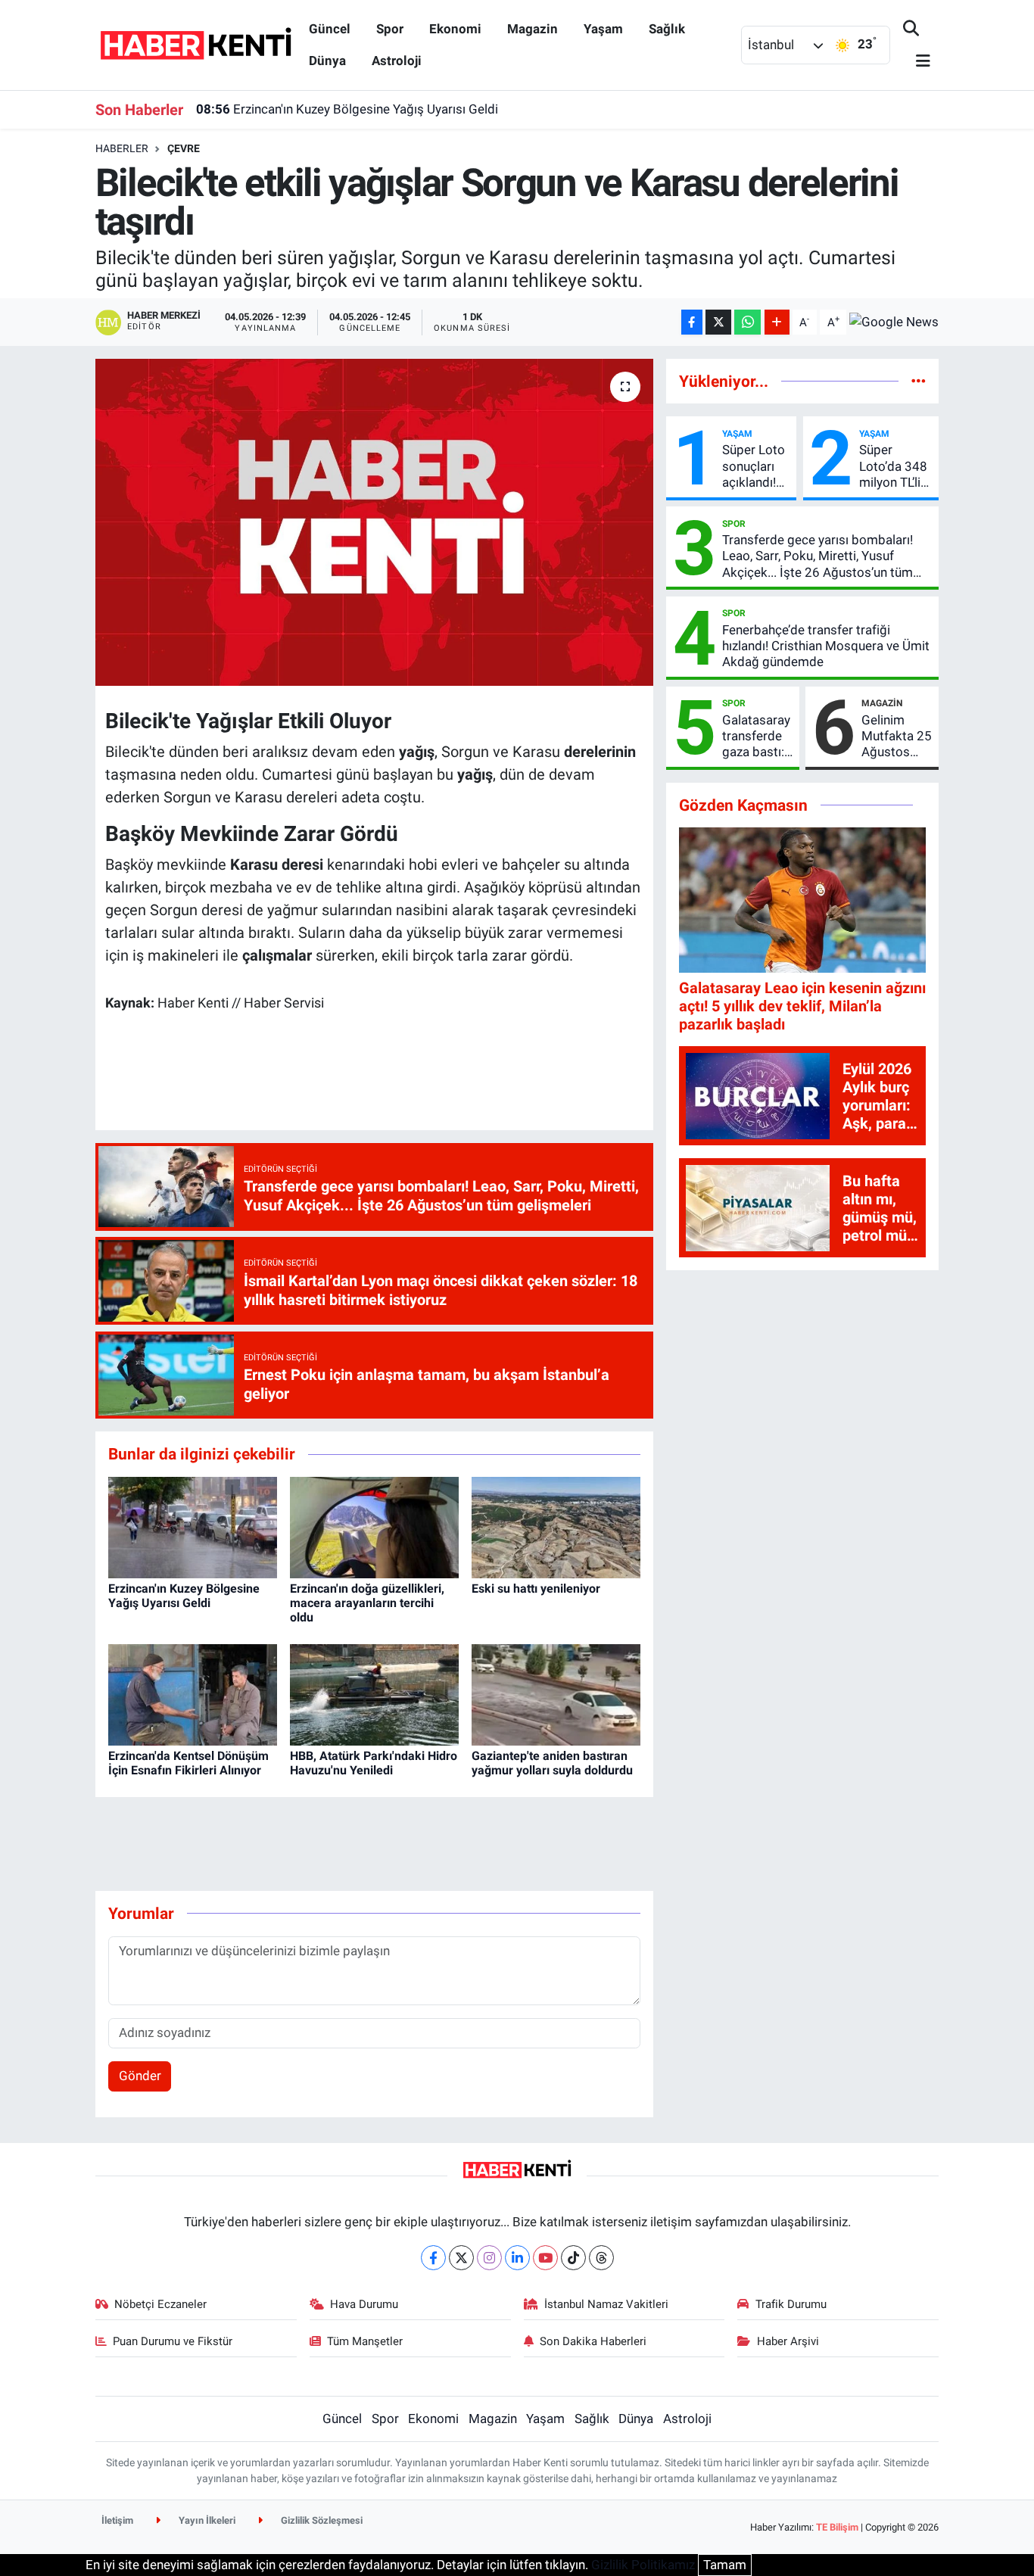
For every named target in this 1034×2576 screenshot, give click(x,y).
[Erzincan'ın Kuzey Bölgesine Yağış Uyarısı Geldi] (193, 1526)
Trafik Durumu (791, 2304)
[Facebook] (433, 2258)
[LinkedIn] (517, 2258)
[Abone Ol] (894, 322)
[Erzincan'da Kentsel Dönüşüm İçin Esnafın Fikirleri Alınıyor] (193, 1694)
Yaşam (603, 29)
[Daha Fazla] (777, 322)
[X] (461, 2258)
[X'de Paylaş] (718, 322)
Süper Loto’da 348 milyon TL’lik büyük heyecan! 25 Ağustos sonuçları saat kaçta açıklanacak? (896, 466)
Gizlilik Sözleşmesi (321, 2520)
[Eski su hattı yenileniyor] (556, 1526)
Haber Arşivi (788, 2341)
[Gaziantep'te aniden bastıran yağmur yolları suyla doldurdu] (556, 1694)
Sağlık (667, 29)
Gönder (140, 2076)
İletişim (117, 2520)
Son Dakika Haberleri (593, 2341)
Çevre (184, 148)
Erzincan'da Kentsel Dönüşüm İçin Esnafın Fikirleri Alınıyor (188, 1763)
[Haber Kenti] (196, 44)
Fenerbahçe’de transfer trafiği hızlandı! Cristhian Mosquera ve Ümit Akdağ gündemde (826, 646)
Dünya (327, 61)
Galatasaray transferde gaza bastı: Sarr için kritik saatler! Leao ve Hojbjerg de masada (756, 737)
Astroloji (397, 61)
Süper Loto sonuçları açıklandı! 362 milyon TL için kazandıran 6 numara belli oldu (754, 466)
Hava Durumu (364, 2304)
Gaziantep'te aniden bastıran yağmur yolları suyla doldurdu (552, 1763)
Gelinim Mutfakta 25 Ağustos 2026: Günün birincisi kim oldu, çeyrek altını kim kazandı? (897, 737)
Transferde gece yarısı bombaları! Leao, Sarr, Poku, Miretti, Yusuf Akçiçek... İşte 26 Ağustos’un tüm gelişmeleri (818, 556)
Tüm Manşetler (365, 2341)
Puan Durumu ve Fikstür (173, 2341)
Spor (390, 29)
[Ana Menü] (917, 62)
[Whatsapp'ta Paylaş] (747, 322)
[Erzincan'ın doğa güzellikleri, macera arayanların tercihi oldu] (374, 1526)
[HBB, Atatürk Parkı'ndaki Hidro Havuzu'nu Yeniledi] (374, 1694)
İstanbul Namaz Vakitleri (606, 2304)
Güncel (330, 29)
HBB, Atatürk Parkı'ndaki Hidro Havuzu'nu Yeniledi (374, 1763)
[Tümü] (919, 381)
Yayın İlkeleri (206, 2520)
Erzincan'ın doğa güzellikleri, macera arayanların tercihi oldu (367, 1603)
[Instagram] (489, 2258)
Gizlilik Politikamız (643, 2565)
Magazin (533, 29)
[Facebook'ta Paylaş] (692, 322)
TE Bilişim (837, 2527)
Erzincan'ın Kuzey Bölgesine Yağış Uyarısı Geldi (347, 109)
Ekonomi (455, 29)
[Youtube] (545, 2258)
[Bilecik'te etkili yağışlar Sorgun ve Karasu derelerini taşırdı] (374, 522)
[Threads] (601, 2258)
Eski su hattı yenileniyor (536, 1589)
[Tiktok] (573, 2258)
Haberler (122, 148)
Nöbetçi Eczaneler (160, 2304)
